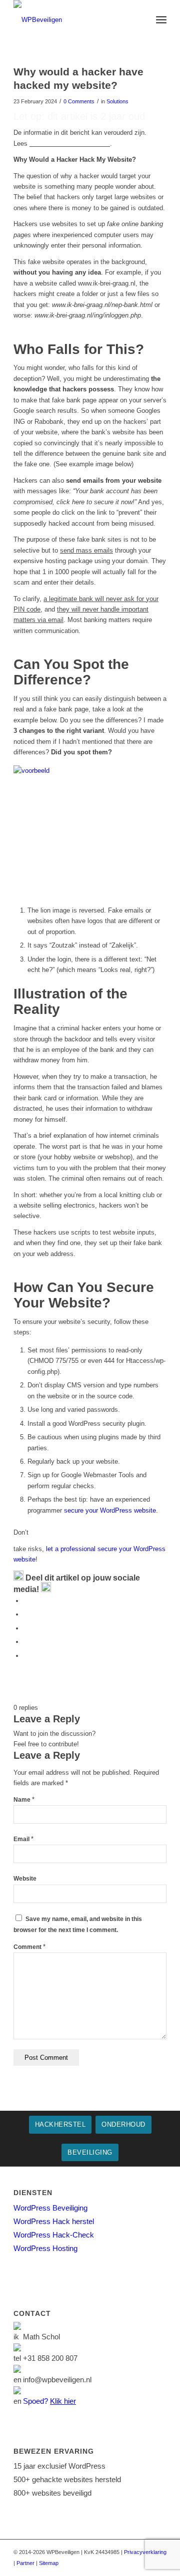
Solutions (117, 101)
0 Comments (79, 101)
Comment (29, 1947)
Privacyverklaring (145, 2552)
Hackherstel (60, 2124)
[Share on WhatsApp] (26, 1628)
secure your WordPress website (110, 1510)
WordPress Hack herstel (54, 2221)
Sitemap (49, 2563)
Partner (25, 2563)
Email (23, 1839)
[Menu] (161, 20)
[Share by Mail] (26, 1656)
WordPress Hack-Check (54, 2235)
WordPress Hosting (45, 2248)
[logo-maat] (75, 20)
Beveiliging (90, 2152)
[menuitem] (161, 20)
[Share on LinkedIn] (26, 1642)
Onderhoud (123, 2124)
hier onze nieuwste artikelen (70, 144)
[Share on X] (26, 1614)
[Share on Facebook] (26, 1601)
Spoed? (49, 2401)
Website (25, 1879)
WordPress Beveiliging (50, 2208)
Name (24, 1800)
